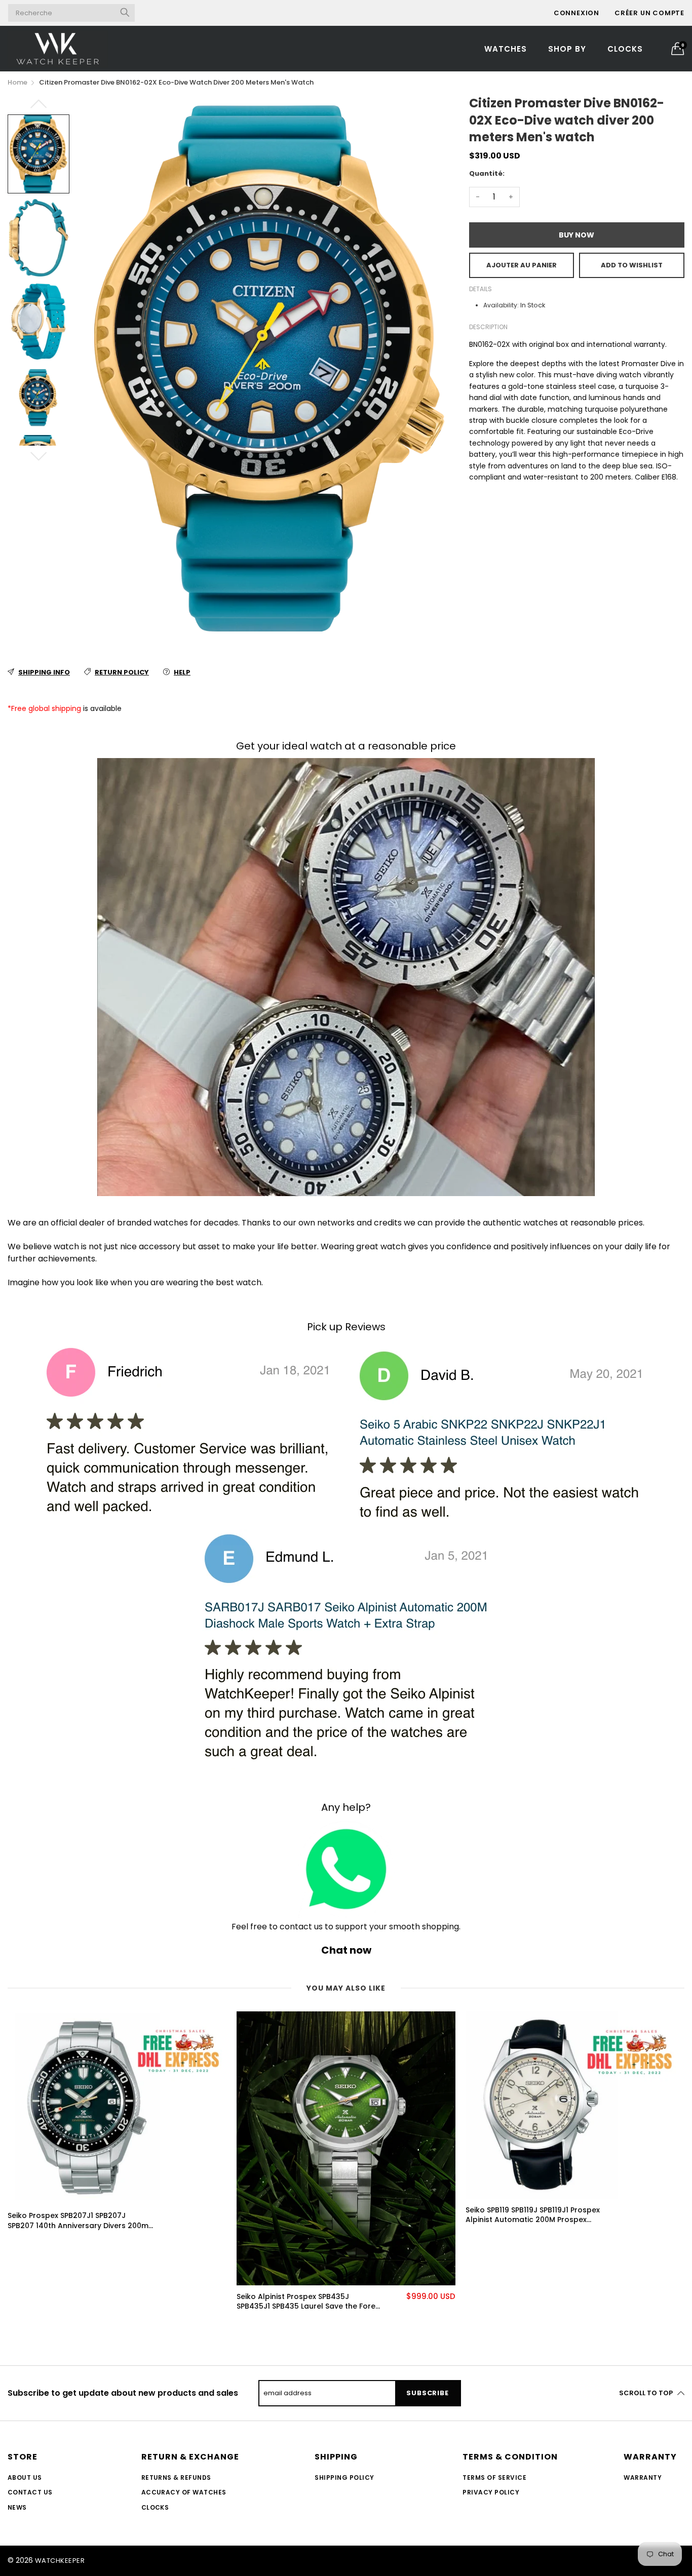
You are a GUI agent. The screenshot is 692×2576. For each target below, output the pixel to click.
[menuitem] (506, 48)
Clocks (625, 49)
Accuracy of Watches (184, 2492)
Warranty (643, 2478)
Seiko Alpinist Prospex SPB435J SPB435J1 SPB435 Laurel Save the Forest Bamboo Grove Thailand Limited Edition (310, 2302)
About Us (25, 2478)
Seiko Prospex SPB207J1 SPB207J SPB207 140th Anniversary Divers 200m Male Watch (78, 2221)
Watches (506, 49)
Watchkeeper (60, 2561)
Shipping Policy (344, 2478)
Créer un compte (649, 13)
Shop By (567, 49)
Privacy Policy (491, 2492)
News (17, 2507)
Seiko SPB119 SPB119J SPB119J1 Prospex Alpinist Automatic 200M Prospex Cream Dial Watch (533, 2215)
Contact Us (30, 2492)
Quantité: (487, 173)
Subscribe (427, 2393)
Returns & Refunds (176, 2478)
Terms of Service (494, 2478)
